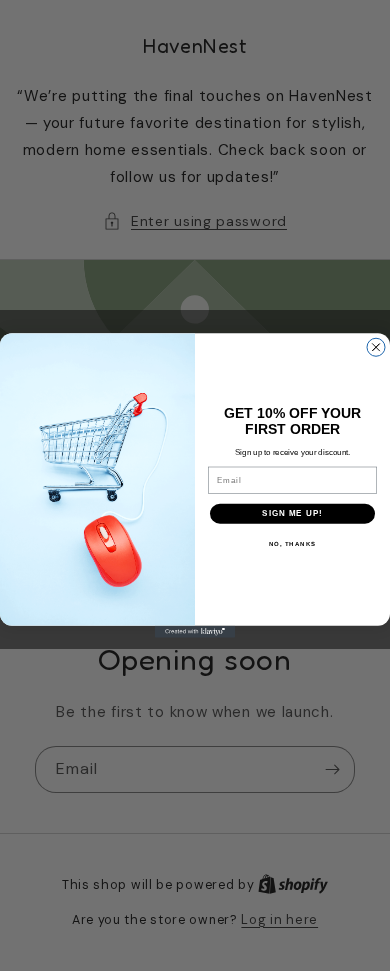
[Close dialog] (376, 347)
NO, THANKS (293, 543)
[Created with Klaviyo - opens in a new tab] (195, 632)
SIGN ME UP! (292, 513)
